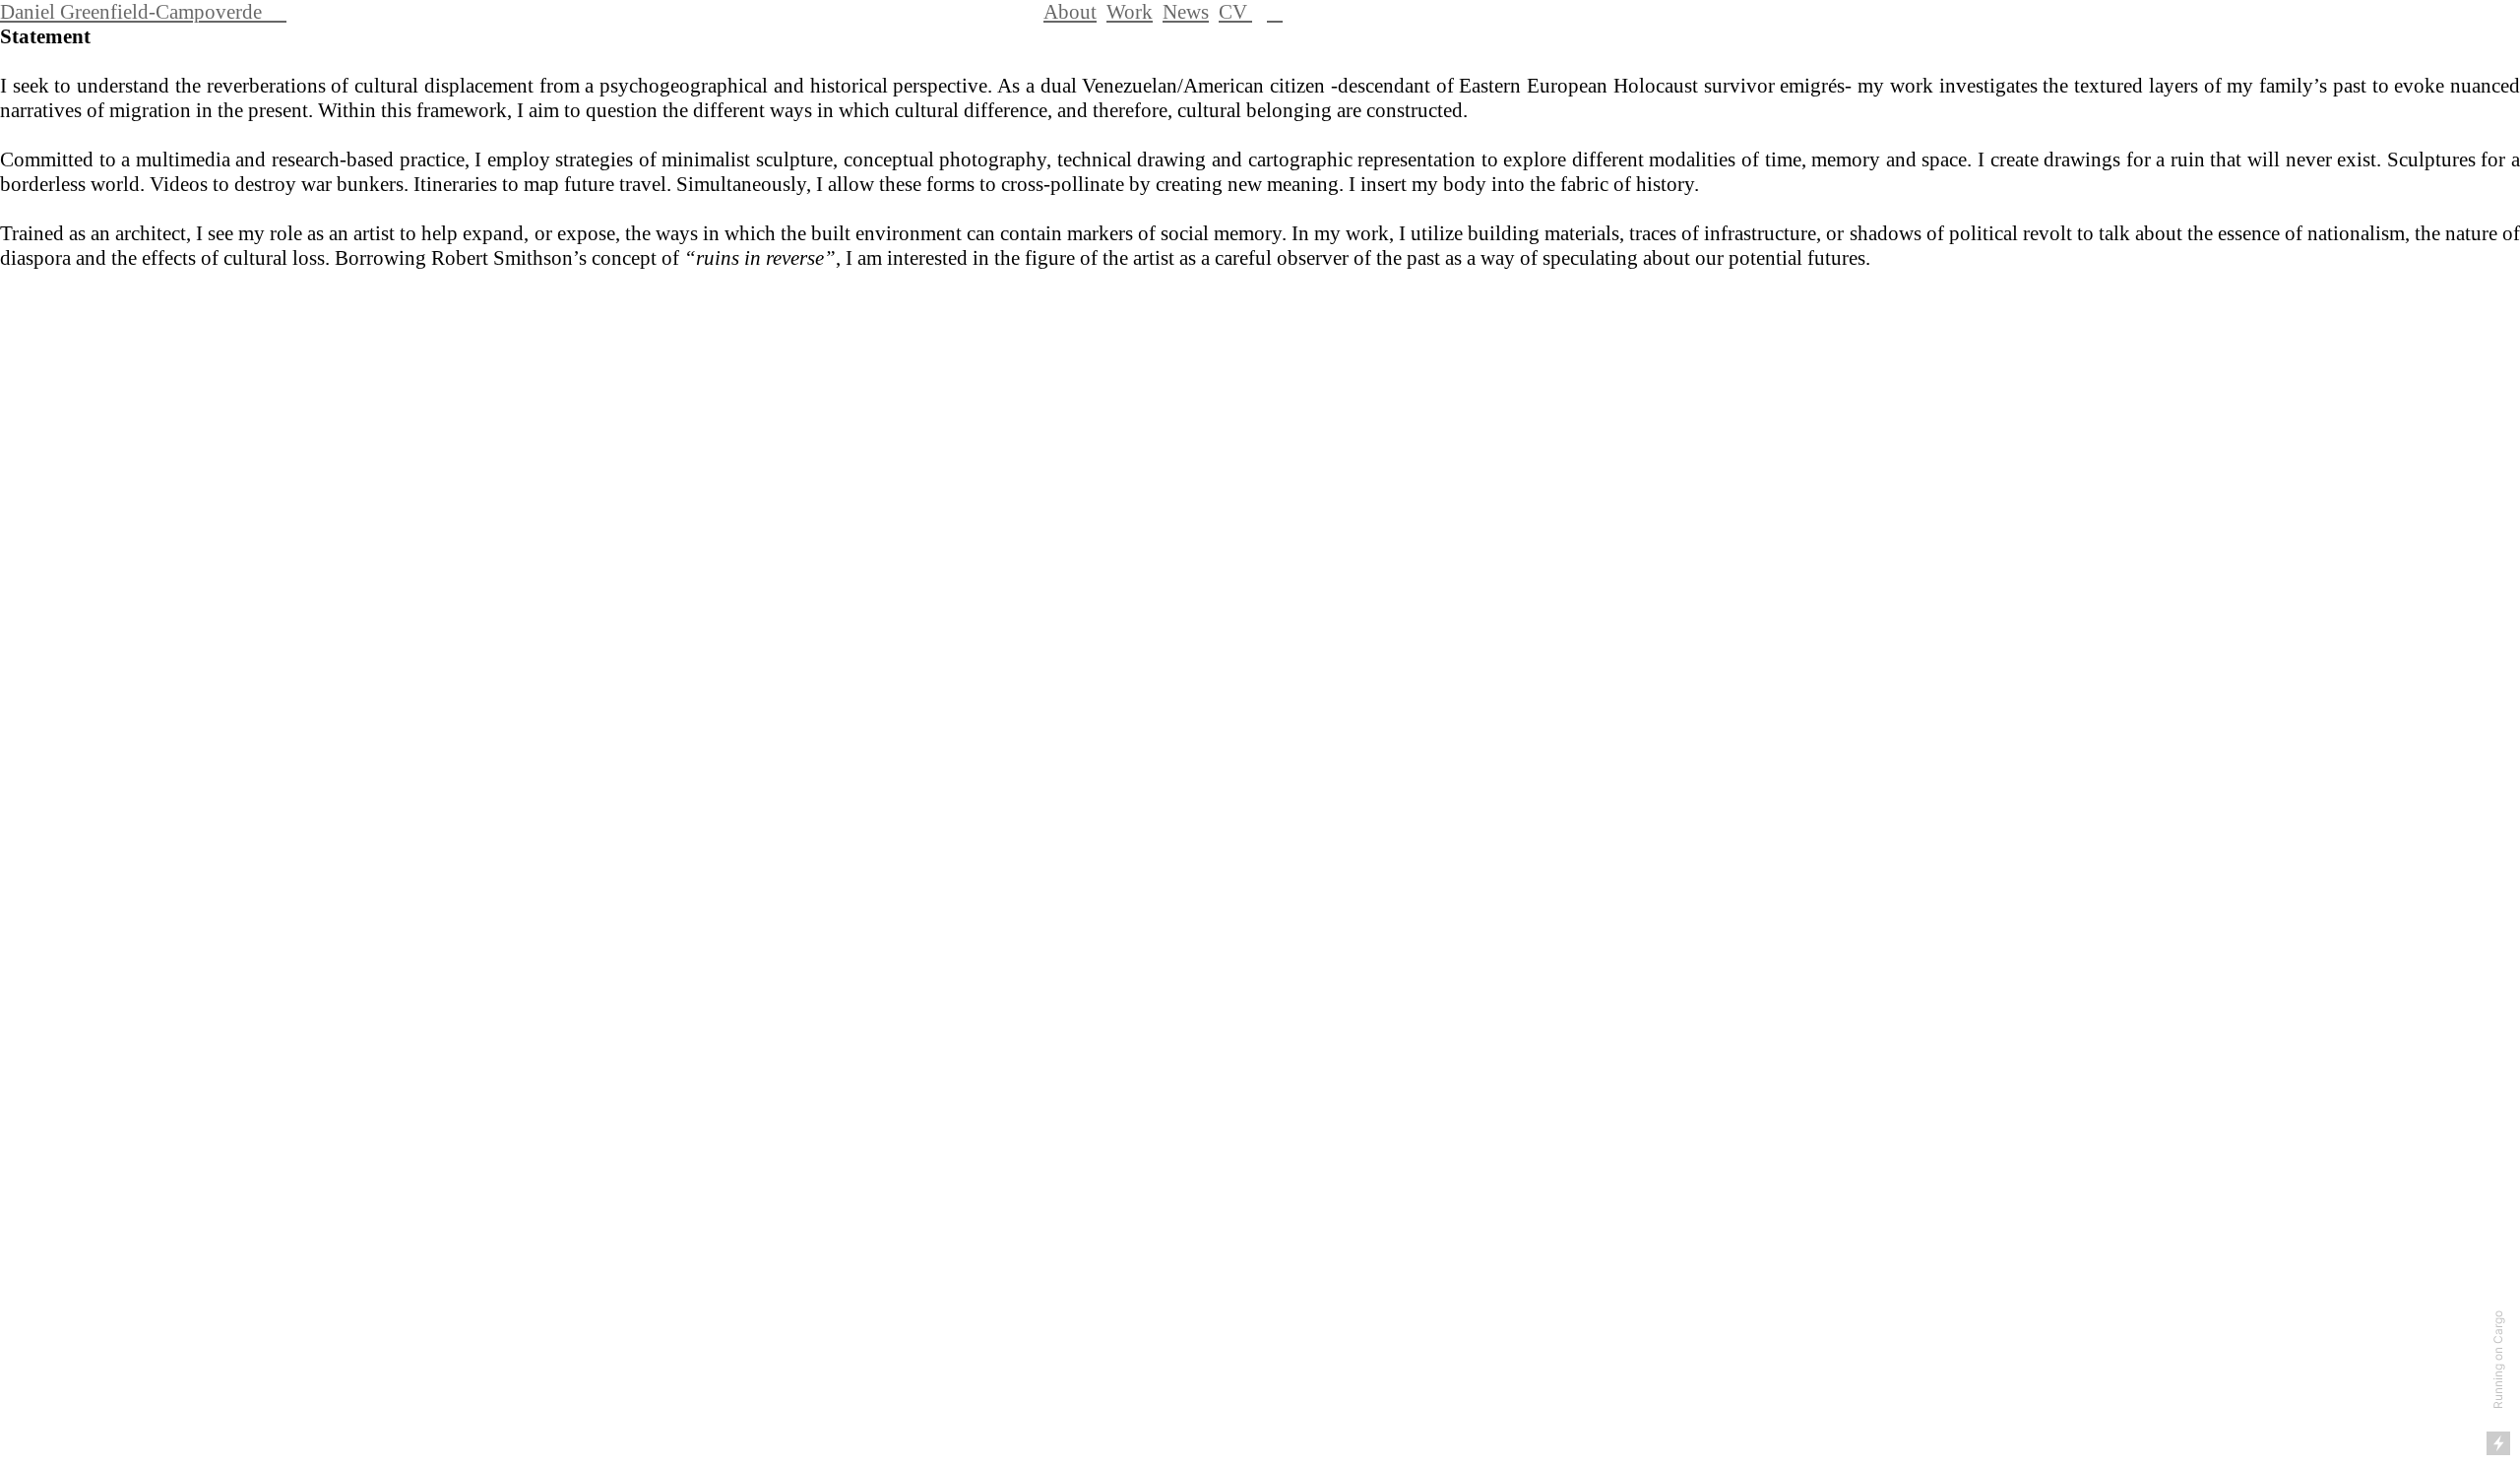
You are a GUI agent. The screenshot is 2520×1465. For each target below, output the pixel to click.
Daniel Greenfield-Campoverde (143, 12)
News (1186, 12)
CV (1235, 12)
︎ (1275, 12)
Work (1130, 12)
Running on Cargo (2498, 1360)
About (1070, 12)
